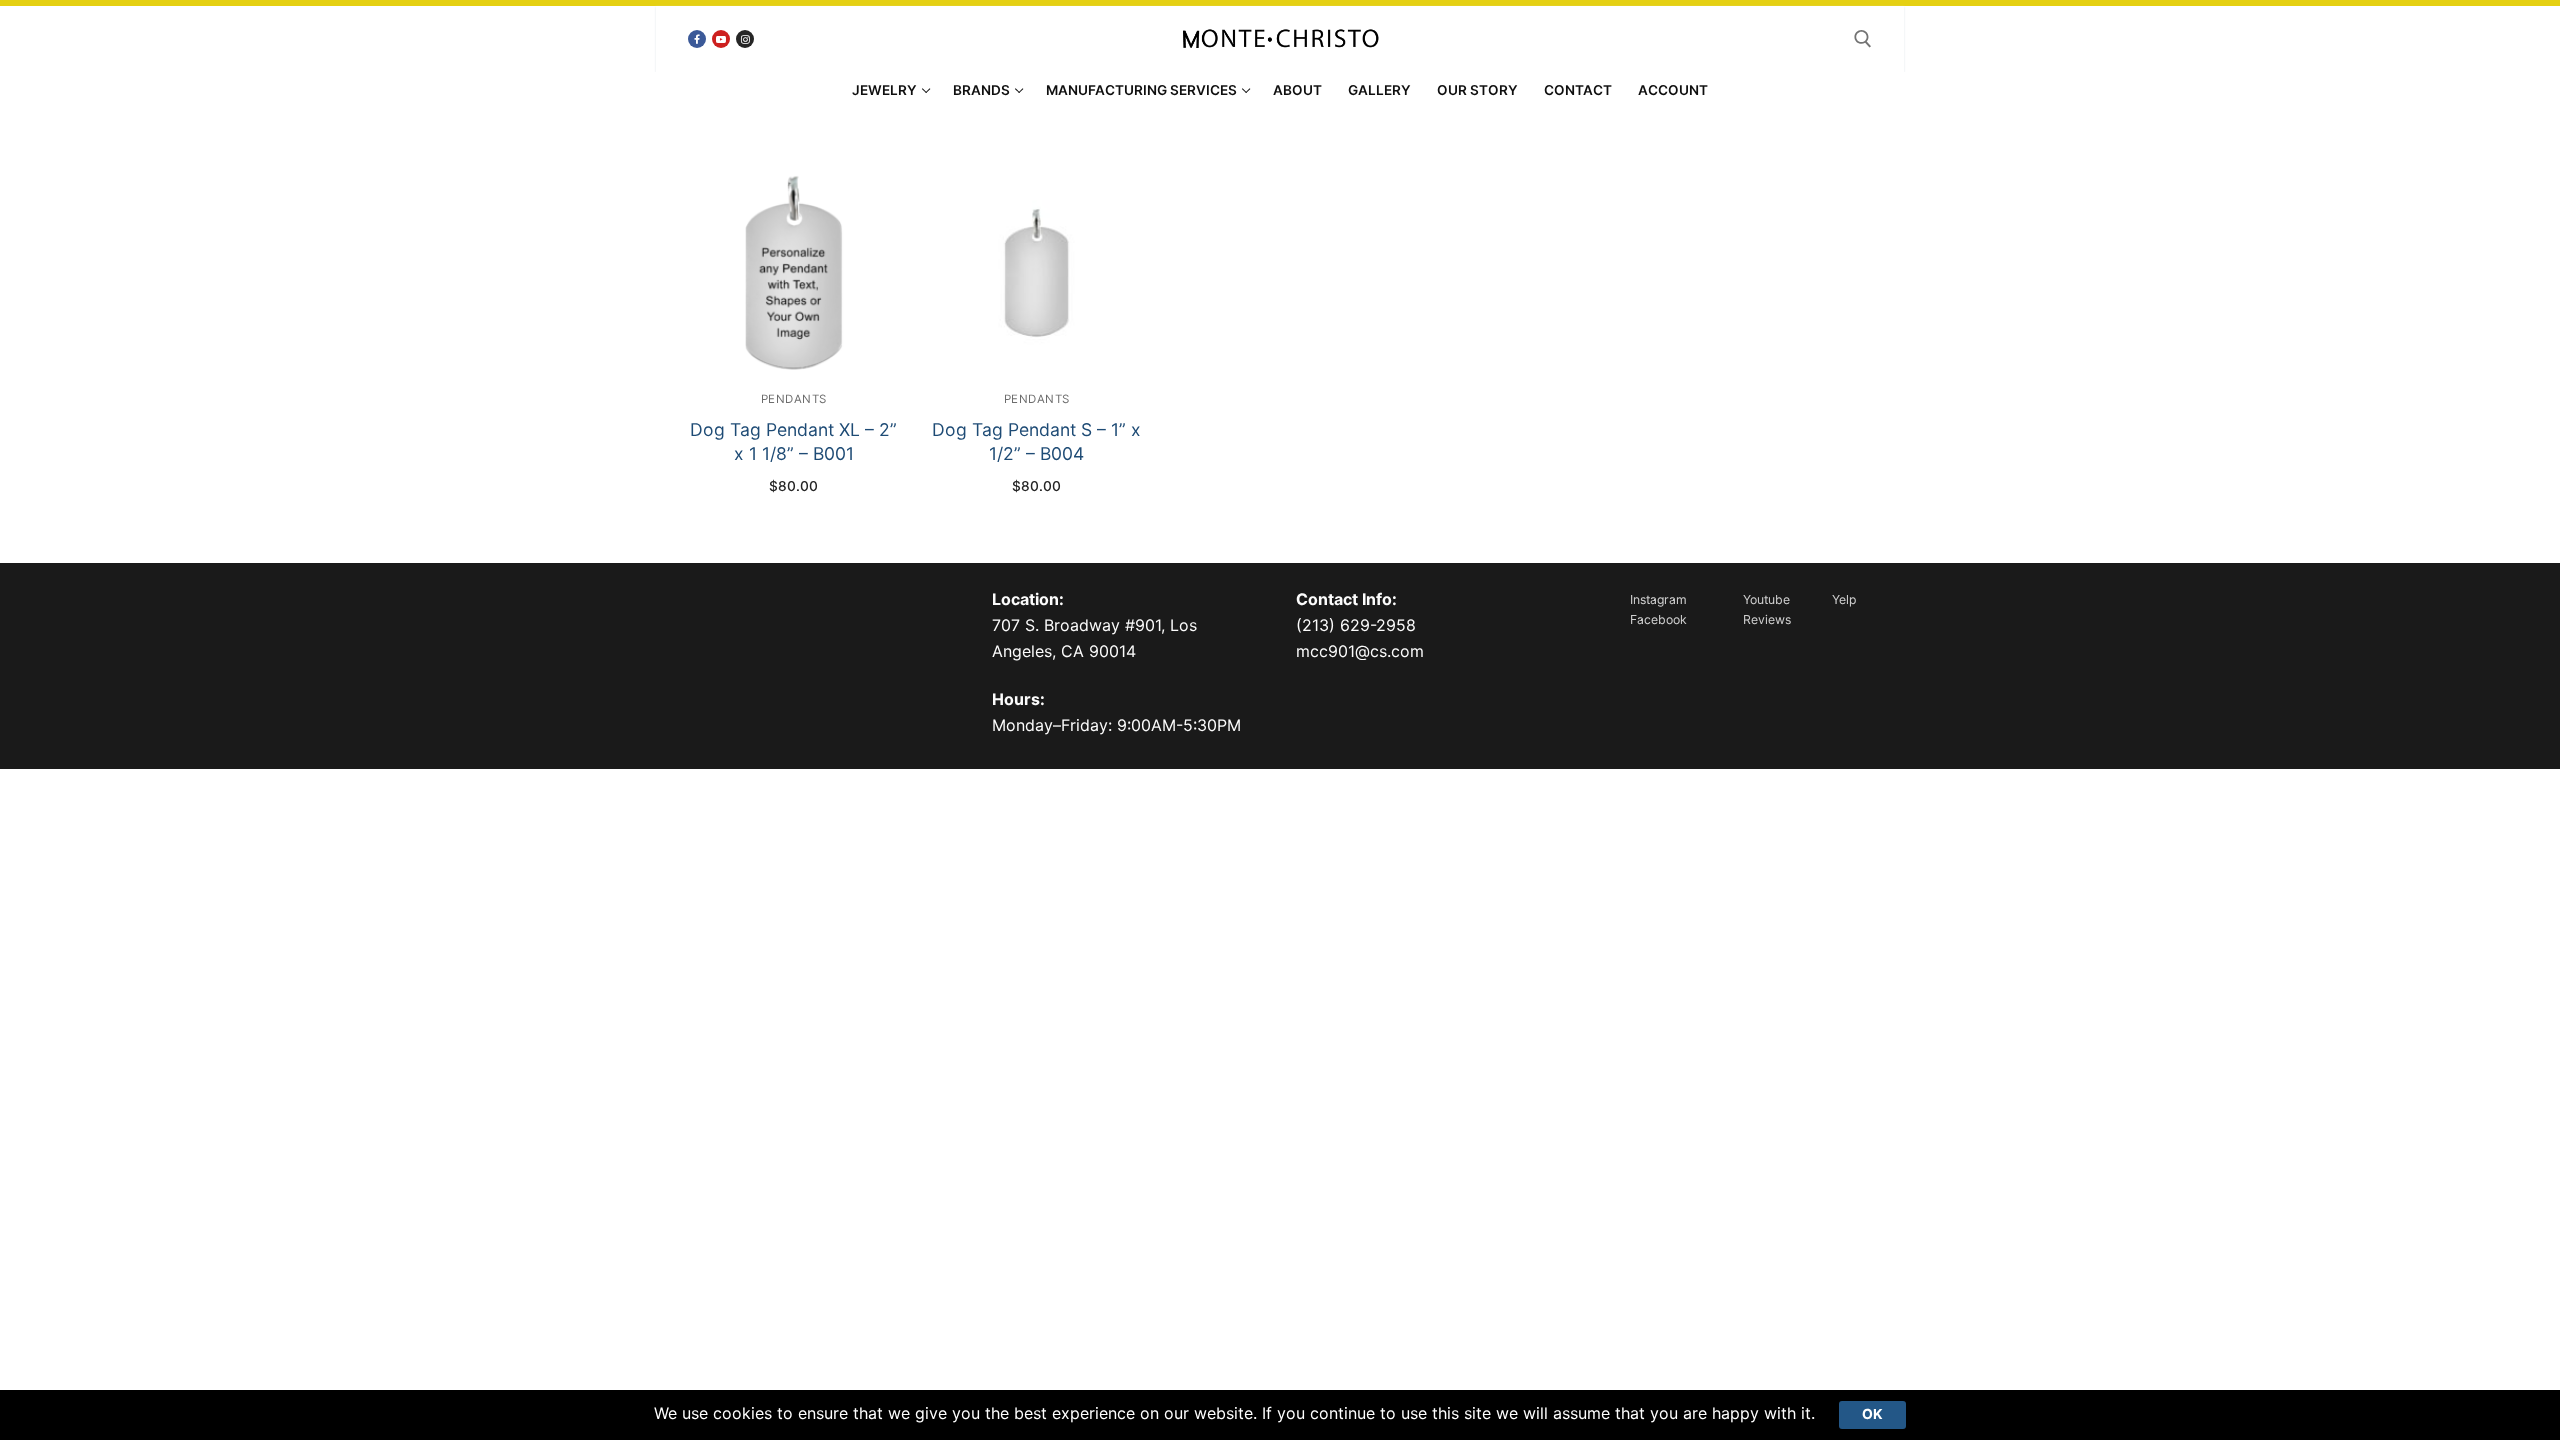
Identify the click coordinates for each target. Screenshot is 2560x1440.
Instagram (1658, 599)
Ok (1872, 1414)
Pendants (794, 399)
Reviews (1767, 619)
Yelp (1844, 599)
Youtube (1766, 599)
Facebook (1658, 619)
